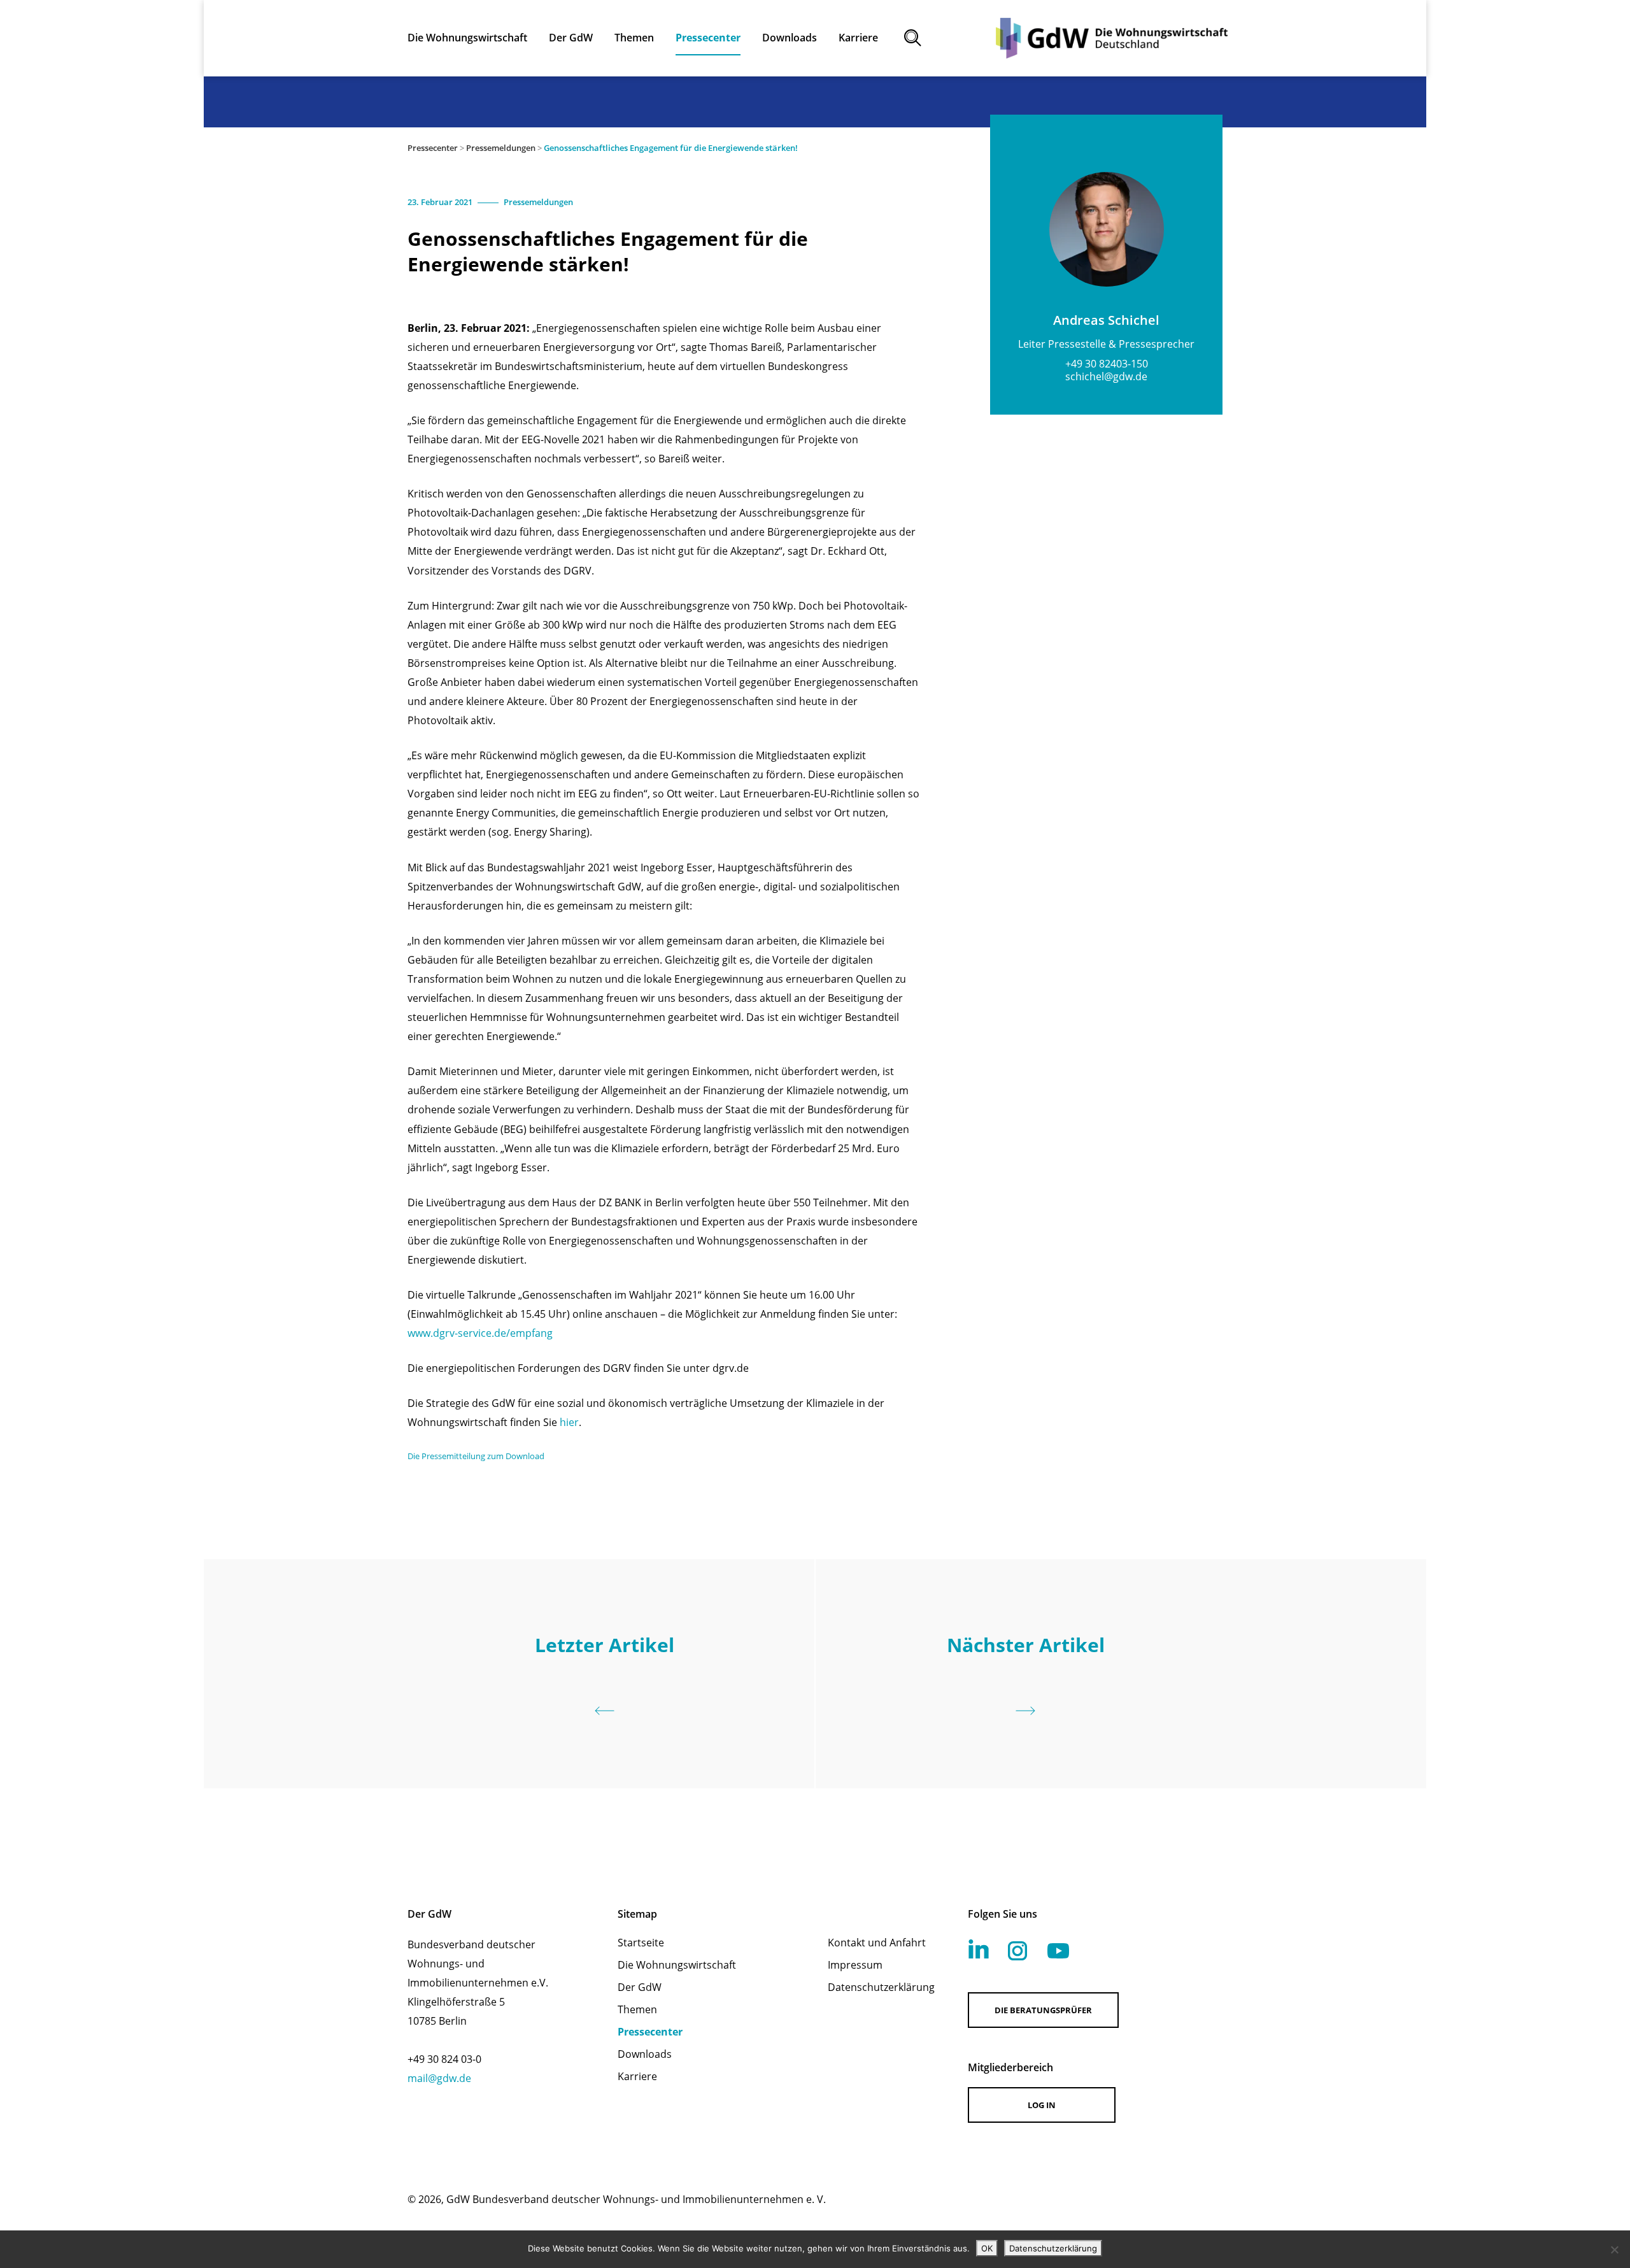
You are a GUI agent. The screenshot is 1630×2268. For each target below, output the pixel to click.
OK (987, 2248)
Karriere (637, 2076)
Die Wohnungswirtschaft (677, 1965)
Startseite (641, 1943)
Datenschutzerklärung (881, 1987)
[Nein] (1614, 2250)
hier (569, 1422)
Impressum (855, 1965)
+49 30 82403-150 (1107, 364)
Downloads (645, 2054)
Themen (637, 2009)
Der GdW (640, 1987)
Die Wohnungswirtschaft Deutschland (1112, 38)
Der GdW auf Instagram (1017, 1951)
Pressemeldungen (501, 148)
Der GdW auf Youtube (1058, 1951)
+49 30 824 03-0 (444, 2059)
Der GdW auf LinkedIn (979, 1949)
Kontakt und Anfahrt (877, 1943)
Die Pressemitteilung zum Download (476, 1456)
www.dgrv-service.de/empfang (480, 1333)
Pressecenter (433, 148)
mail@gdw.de (439, 2078)
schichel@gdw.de (1106, 376)
